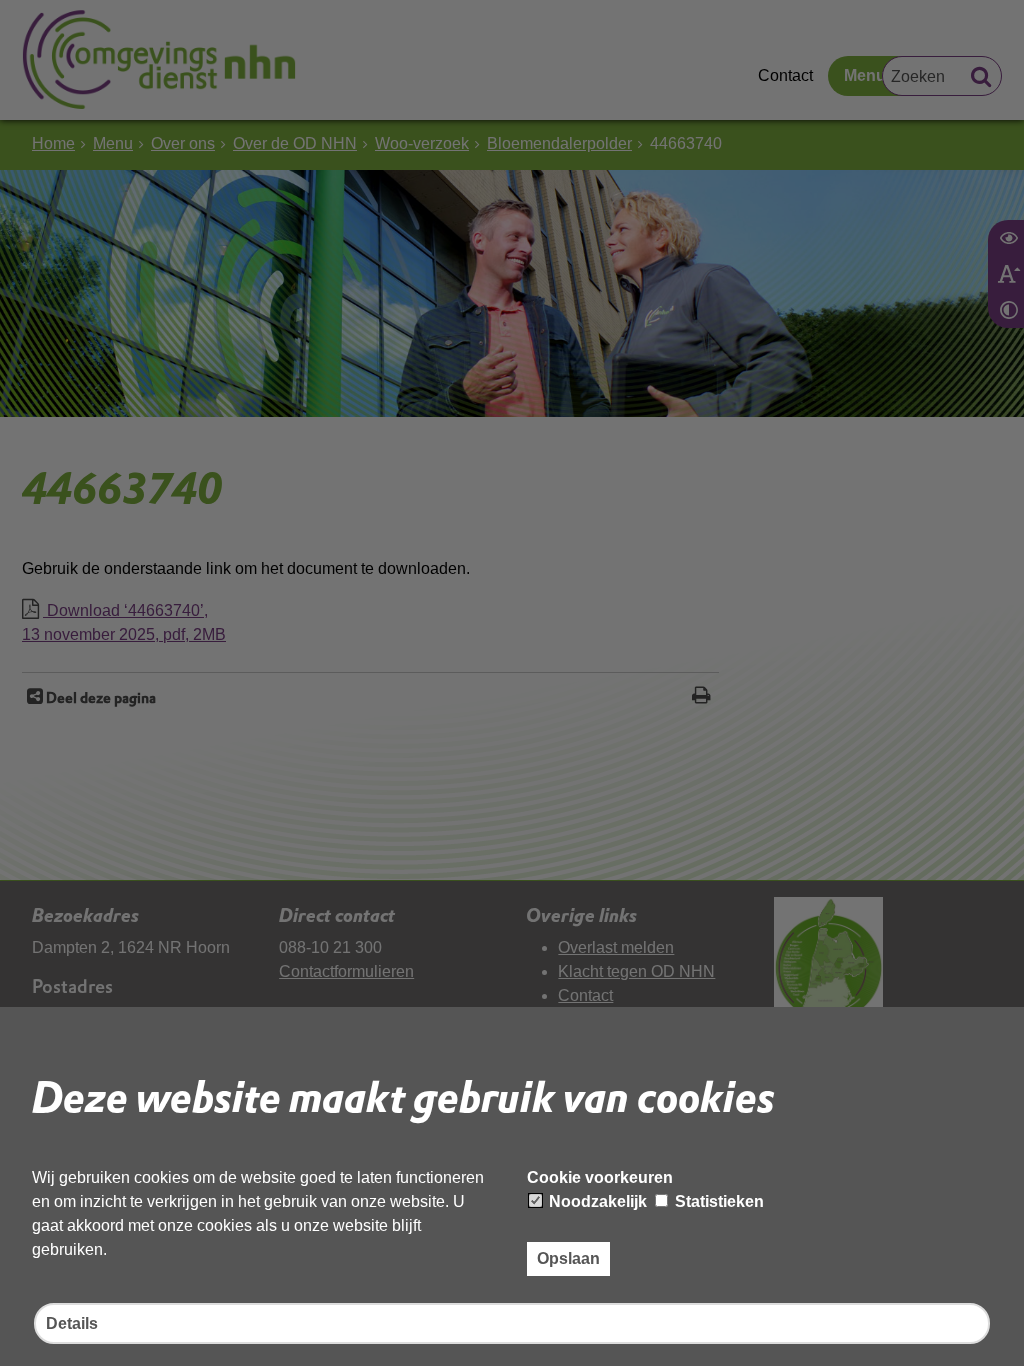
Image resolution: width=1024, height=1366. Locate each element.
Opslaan (568, 1258)
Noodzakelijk (596, 1201)
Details (72, 1323)
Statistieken (717, 1201)
